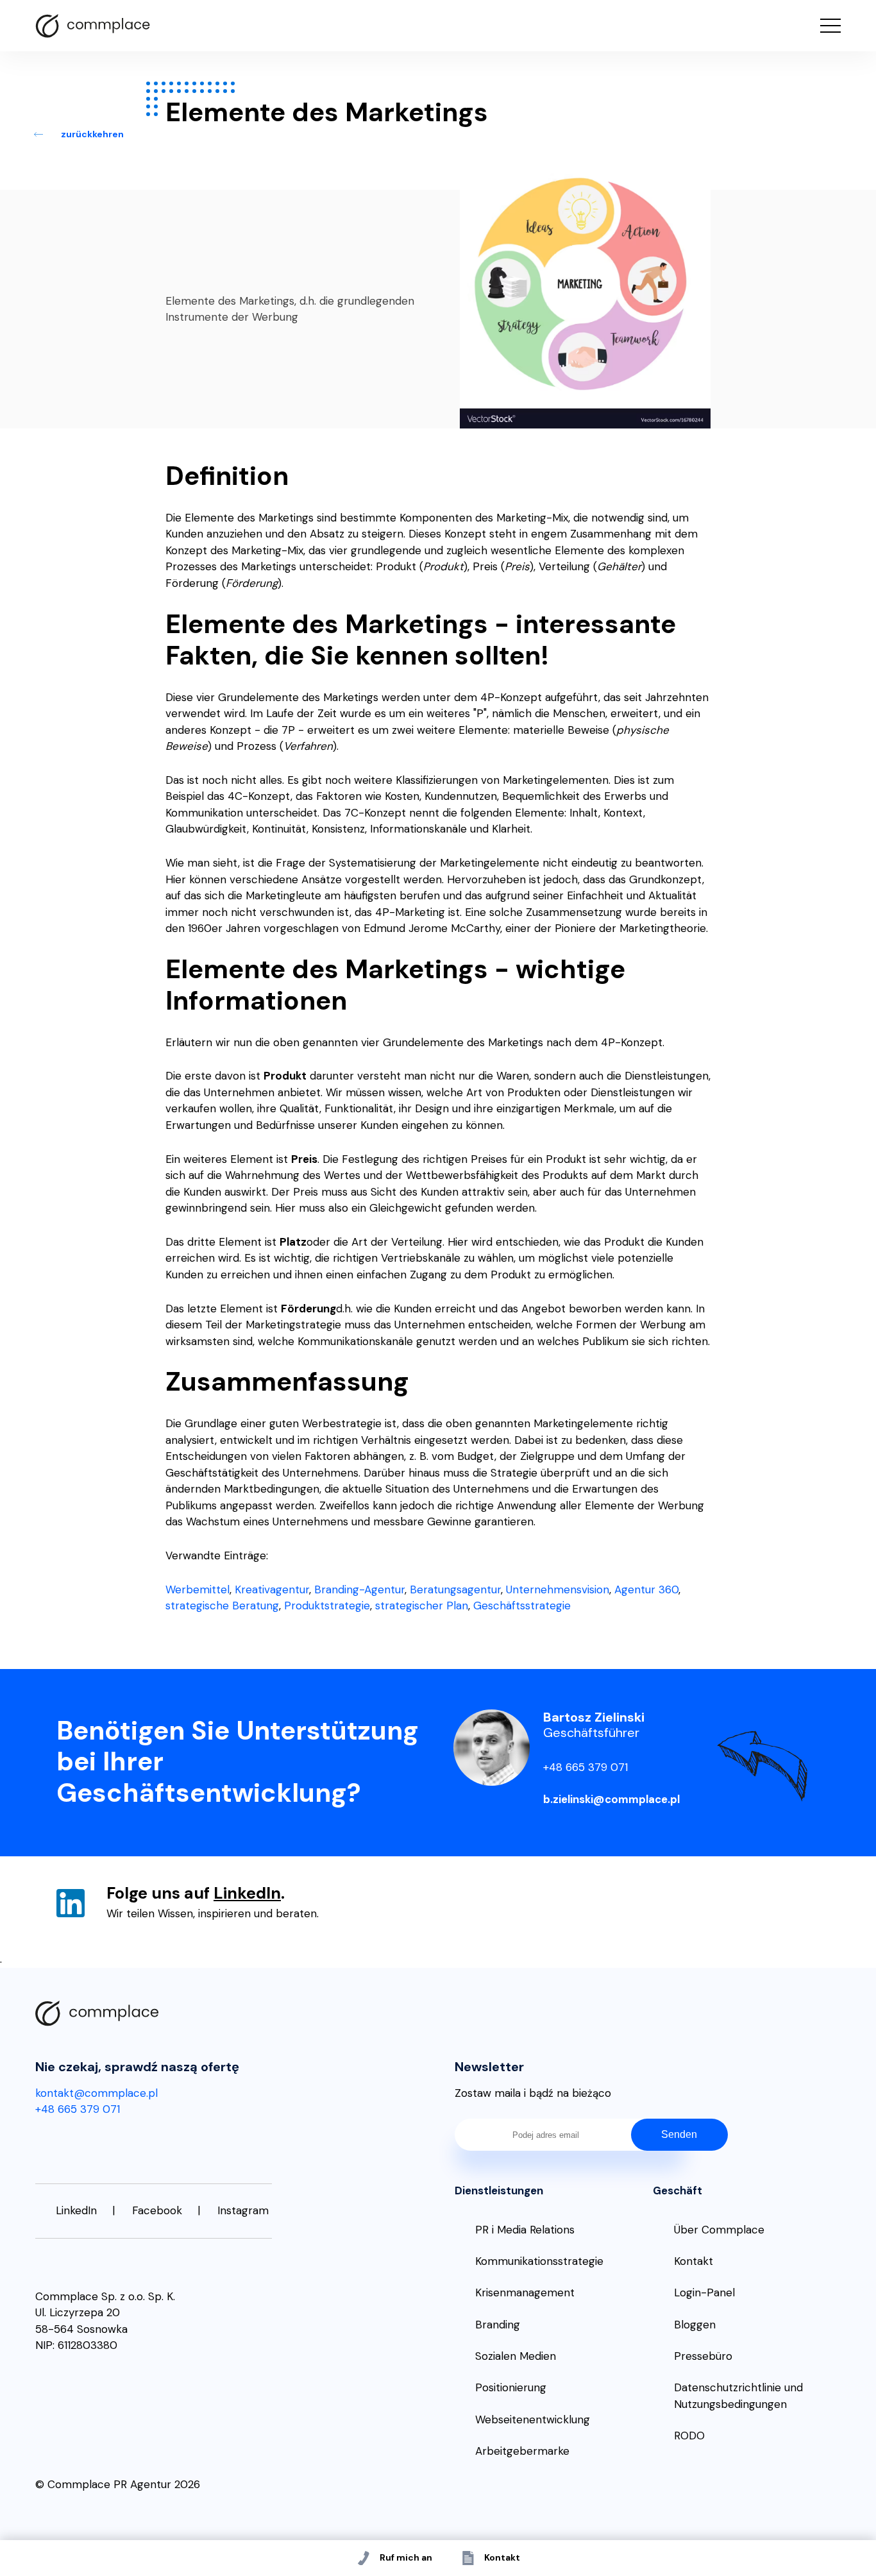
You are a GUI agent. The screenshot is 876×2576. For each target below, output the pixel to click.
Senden (679, 2134)
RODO (689, 2436)
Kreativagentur (272, 1589)
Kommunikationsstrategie (539, 2261)
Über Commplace (719, 2230)
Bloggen (695, 2325)
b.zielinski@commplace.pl (611, 1799)
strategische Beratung (222, 1606)
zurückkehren (92, 134)
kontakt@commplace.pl (97, 2093)
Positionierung (511, 2387)
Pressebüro (703, 2356)
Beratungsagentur (455, 1589)
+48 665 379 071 (585, 1767)
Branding (498, 2325)
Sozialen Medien (516, 2356)
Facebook (157, 2210)
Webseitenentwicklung (533, 2419)
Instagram (243, 2210)
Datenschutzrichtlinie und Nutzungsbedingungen (738, 2396)
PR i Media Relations (525, 2230)
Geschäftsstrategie (522, 1606)
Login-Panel (704, 2292)
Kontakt (694, 2261)
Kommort (93, 26)
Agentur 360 (646, 1589)
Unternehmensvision (558, 1589)
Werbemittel (198, 1589)
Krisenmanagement (525, 2292)
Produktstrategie (327, 1606)
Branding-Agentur (359, 1589)
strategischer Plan (422, 1606)
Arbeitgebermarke (522, 2451)
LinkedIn (247, 1893)
